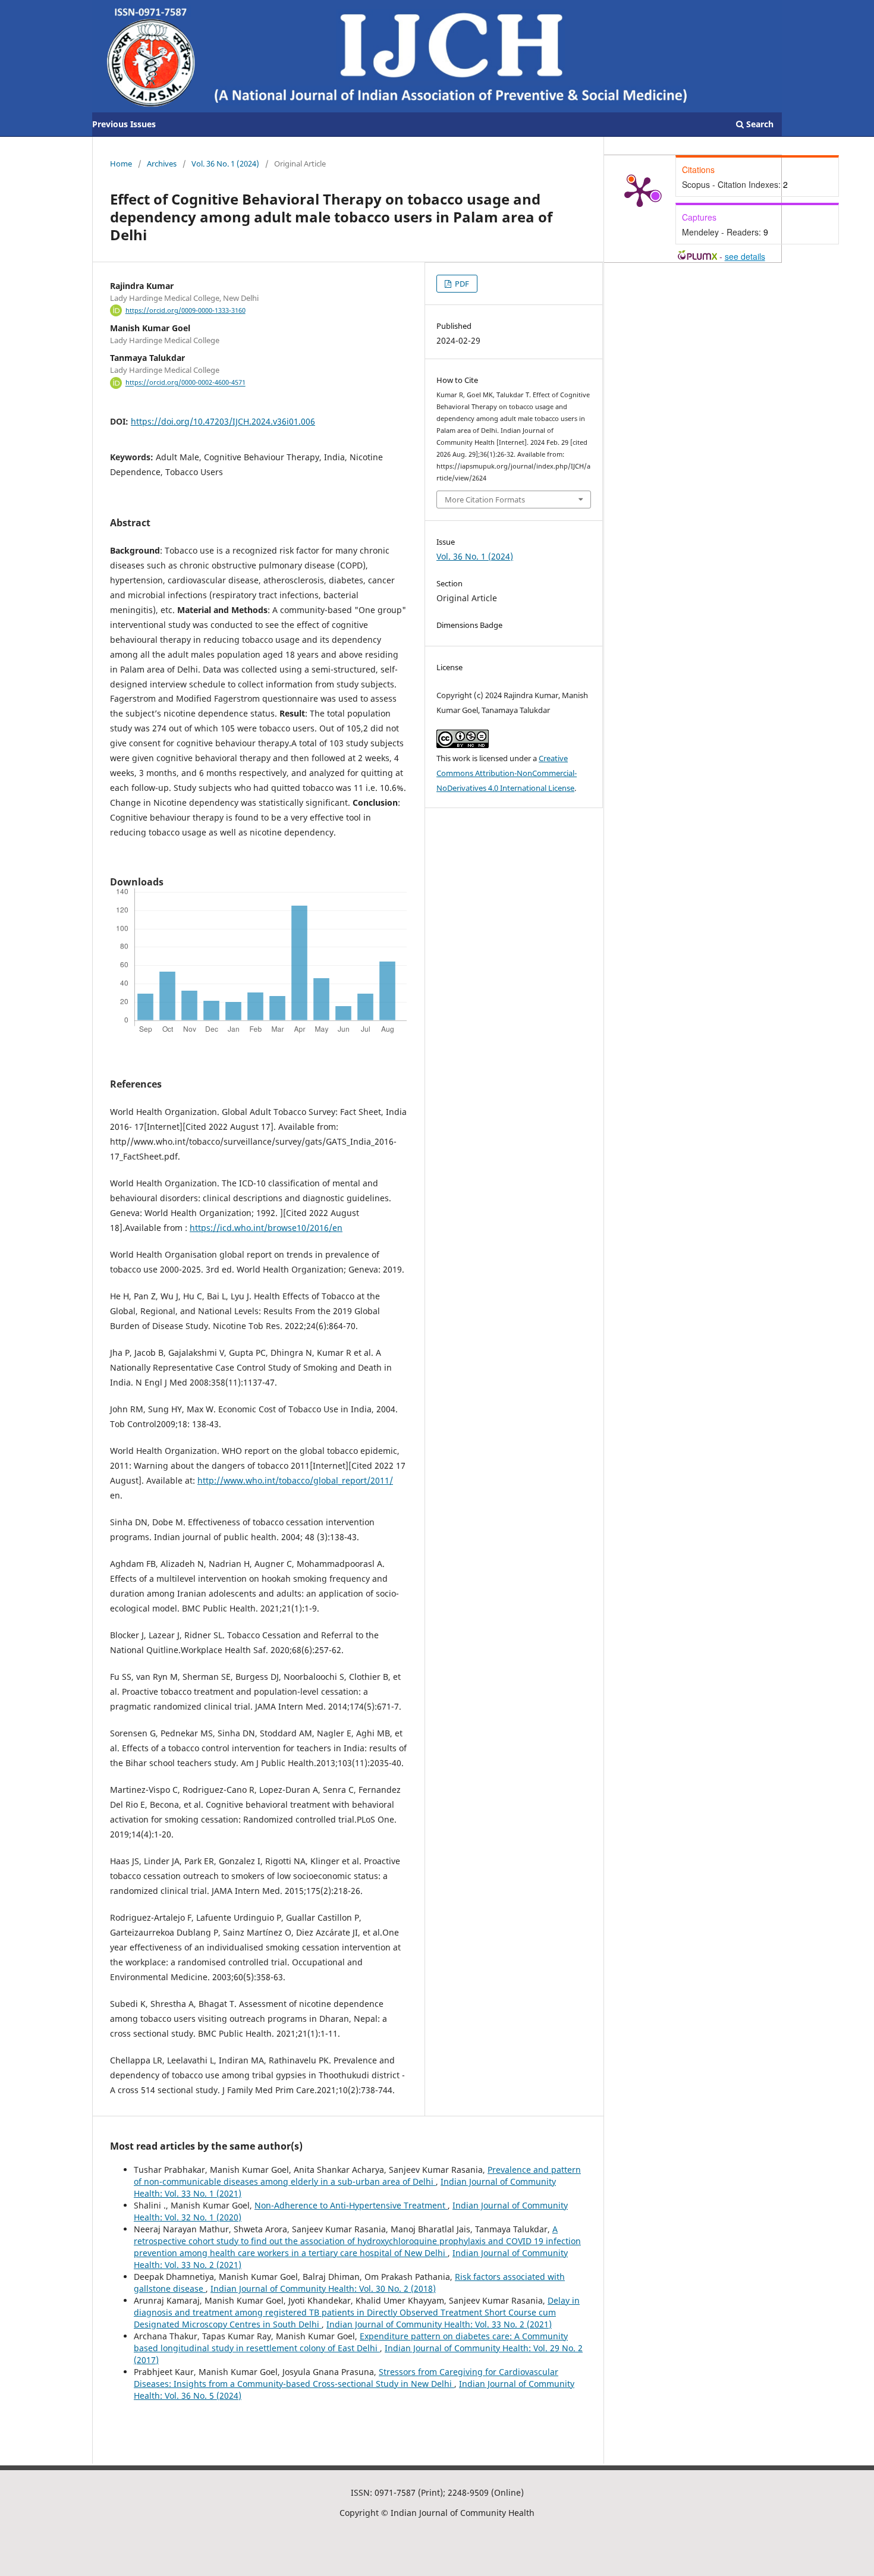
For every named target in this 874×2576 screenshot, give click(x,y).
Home (121, 164)
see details (745, 256)
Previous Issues (124, 124)
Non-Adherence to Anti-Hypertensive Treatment (351, 2205)
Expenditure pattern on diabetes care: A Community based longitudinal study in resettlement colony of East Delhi (351, 2342)
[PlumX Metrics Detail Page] (640, 191)
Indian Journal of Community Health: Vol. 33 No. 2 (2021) (439, 2324)
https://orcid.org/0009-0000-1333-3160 (186, 310)
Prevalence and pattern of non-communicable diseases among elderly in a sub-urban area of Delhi (357, 2176)
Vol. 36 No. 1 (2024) (225, 164)
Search (759, 124)
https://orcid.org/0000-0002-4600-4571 (186, 383)
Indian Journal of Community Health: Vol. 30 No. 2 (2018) (323, 2288)
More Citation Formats (485, 500)
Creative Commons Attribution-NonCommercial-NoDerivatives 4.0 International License (507, 773)
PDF (461, 284)
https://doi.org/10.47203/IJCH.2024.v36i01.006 (223, 421)
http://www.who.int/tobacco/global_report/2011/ (295, 1480)
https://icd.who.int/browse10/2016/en (266, 1228)
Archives (162, 164)
